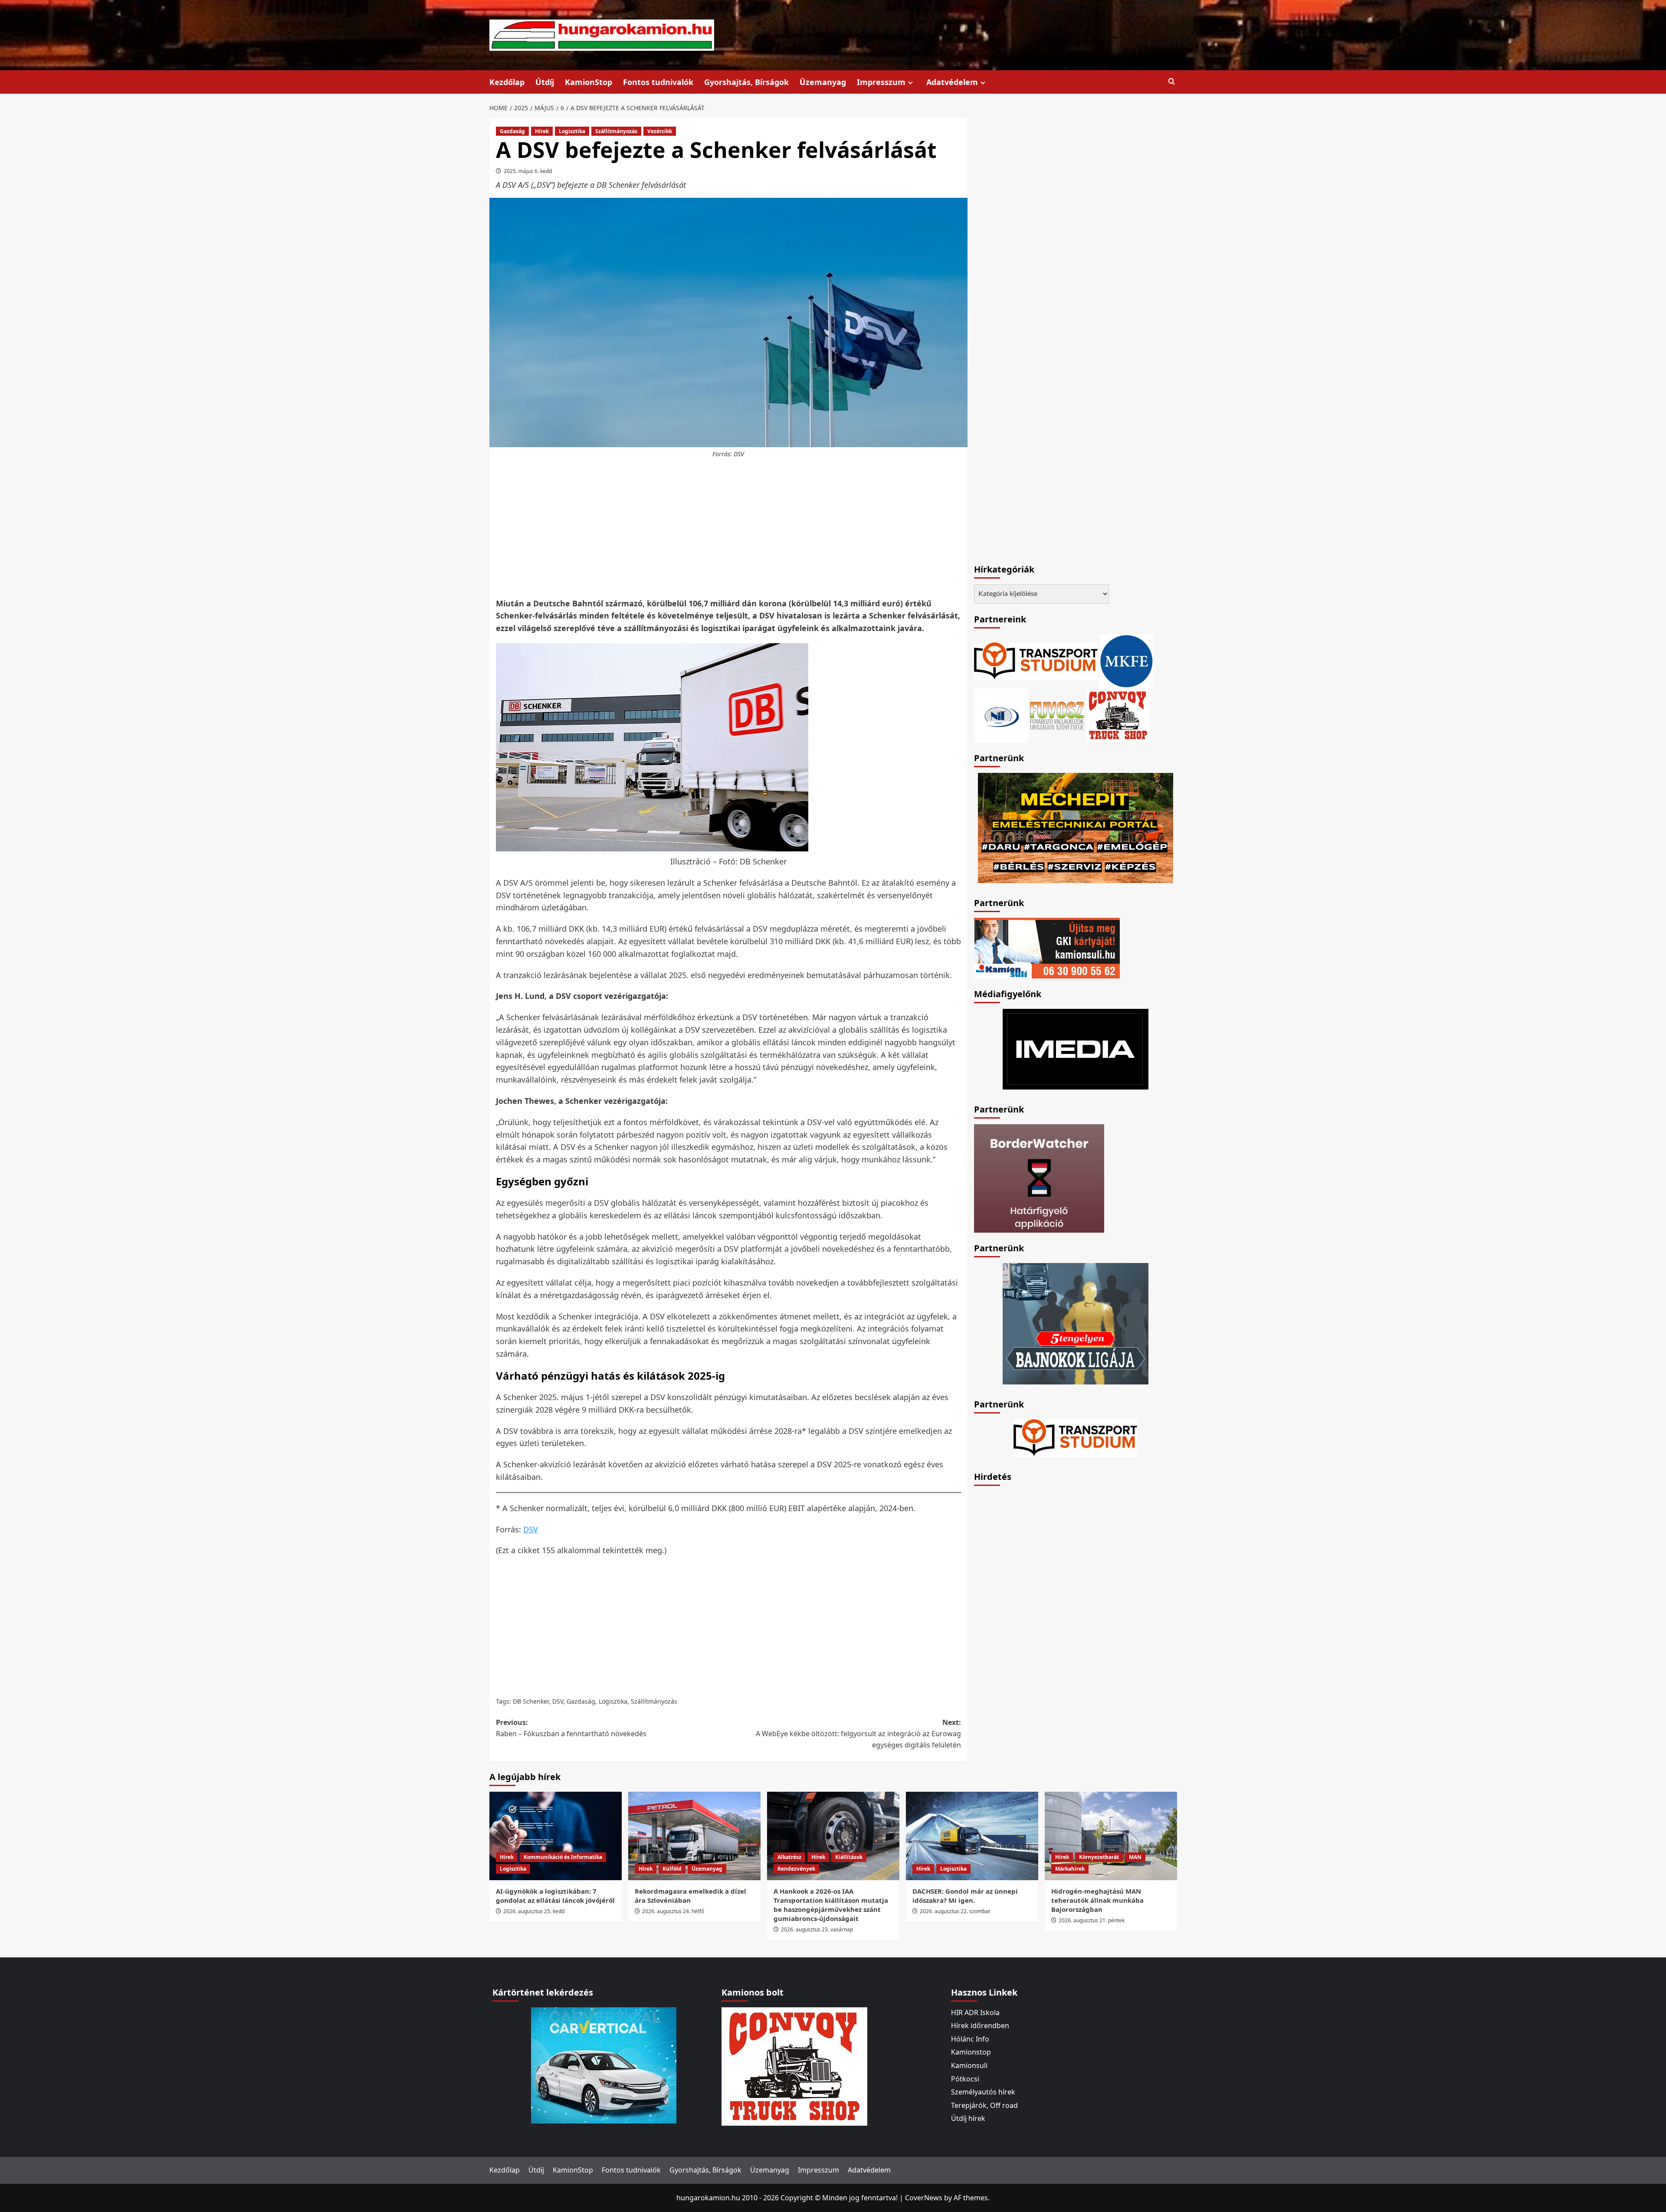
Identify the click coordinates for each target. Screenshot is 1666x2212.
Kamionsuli (969, 2065)
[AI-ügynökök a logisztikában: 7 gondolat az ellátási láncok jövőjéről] (556, 1836)
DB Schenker (531, 1701)
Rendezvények (796, 1869)
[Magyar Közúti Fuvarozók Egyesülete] (1127, 660)
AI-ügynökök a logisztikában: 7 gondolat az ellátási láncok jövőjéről (555, 1896)
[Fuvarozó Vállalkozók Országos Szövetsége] (1057, 714)
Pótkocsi (965, 2079)
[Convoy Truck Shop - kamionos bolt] (1118, 714)
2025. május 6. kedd (528, 171)
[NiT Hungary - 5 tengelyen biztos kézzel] (1076, 1323)
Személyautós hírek (983, 2092)
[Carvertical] (604, 2065)
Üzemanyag (823, 82)
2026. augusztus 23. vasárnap (817, 1929)
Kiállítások (849, 1857)
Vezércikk (660, 131)
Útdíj (545, 82)
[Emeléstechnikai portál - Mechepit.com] (1076, 827)
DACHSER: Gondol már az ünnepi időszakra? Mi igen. (965, 1896)
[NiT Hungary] (1001, 714)
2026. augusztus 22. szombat (955, 1911)
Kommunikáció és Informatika (563, 1857)
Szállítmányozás (616, 131)
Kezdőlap (507, 82)
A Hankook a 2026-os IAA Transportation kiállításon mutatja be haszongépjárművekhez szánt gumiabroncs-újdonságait (831, 1905)
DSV (531, 1529)
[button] (1172, 82)
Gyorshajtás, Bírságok (746, 82)
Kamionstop (971, 2052)
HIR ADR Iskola (975, 2012)
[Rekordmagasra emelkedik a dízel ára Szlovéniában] (694, 1836)
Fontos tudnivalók (658, 82)
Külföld (672, 1869)
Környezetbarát (1099, 1857)
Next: (858, 1733)
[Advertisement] (728, 529)
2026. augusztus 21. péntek (1092, 1920)
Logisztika (572, 131)
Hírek (542, 131)
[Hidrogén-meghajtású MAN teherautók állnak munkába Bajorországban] (1111, 1836)
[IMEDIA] (1076, 1048)
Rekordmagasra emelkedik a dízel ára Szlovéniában (690, 1896)
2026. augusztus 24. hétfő (673, 1911)
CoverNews (924, 2198)
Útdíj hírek (968, 2118)
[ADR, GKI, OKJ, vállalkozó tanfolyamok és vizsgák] (1036, 660)
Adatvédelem (952, 82)
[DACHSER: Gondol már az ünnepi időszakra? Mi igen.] (972, 1836)
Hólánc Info (970, 2039)
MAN (1135, 1857)
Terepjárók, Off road (984, 2105)
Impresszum (881, 82)
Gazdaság (512, 131)
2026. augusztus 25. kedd (534, 1911)
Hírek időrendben (980, 2025)
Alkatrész (789, 1857)
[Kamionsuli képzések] (1047, 947)
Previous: (571, 1728)
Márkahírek (1070, 1869)
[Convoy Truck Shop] (794, 2065)
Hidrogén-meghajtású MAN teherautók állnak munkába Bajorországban (1097, 1900)
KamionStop (589, 82)
